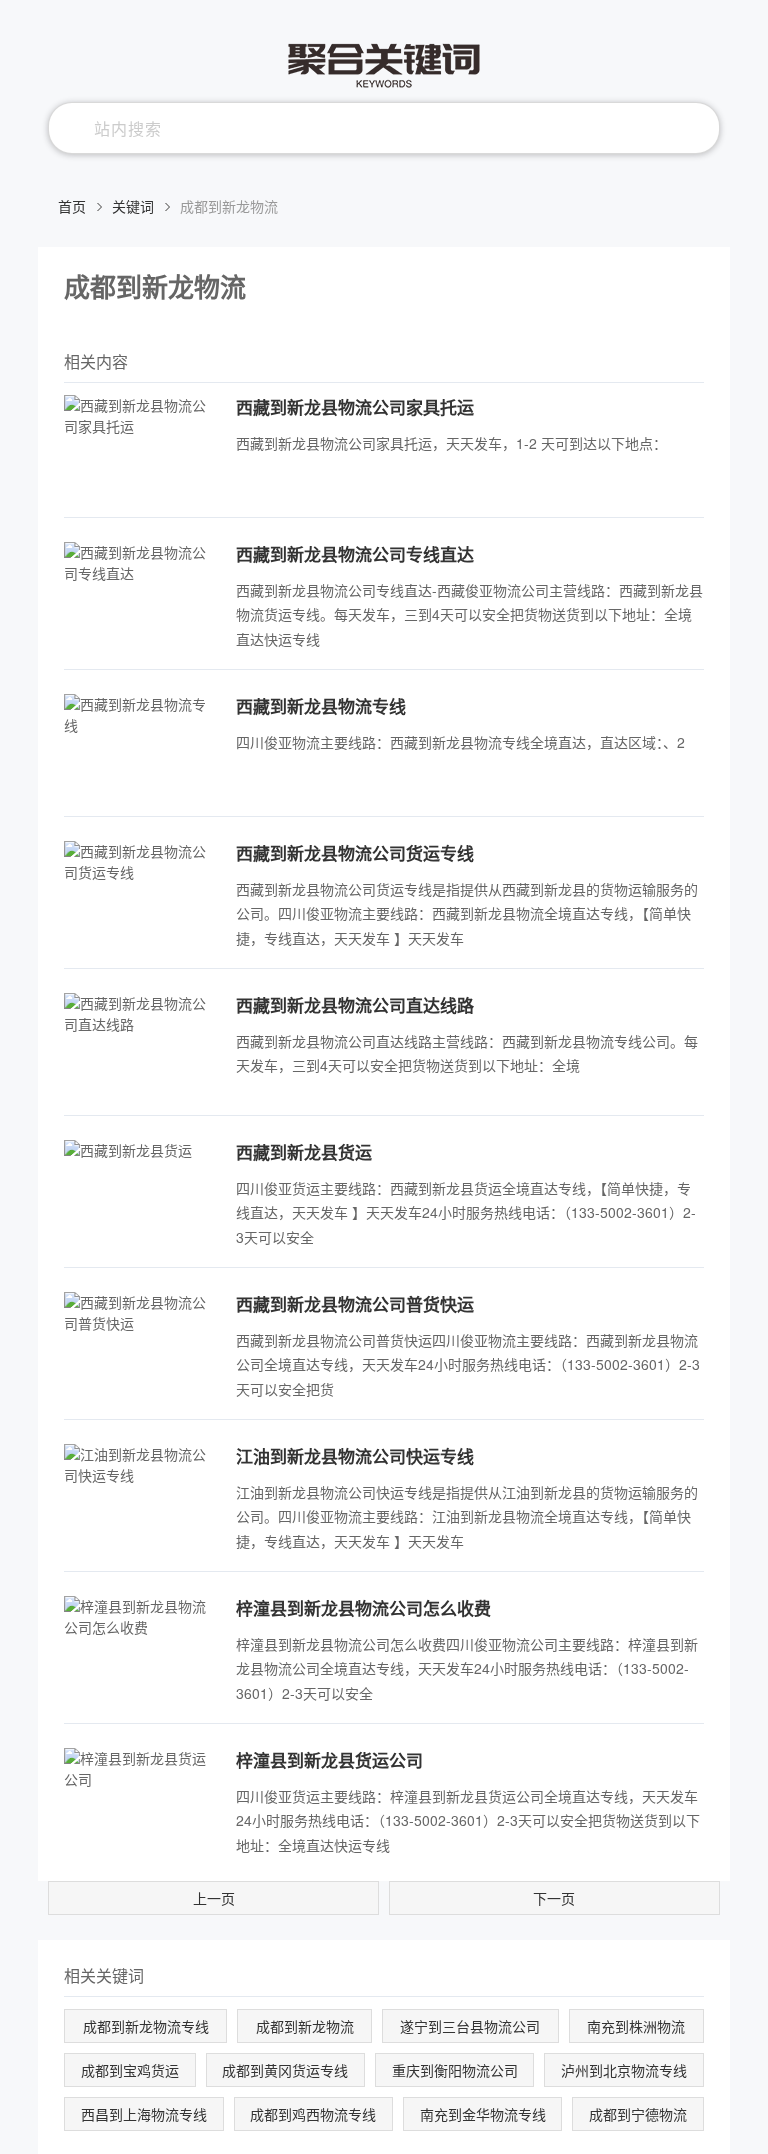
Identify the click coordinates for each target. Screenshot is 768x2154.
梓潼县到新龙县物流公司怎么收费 (363, 1608)
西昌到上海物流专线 (144, 2114)
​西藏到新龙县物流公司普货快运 (355, 1304)
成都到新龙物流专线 (146, 2026)
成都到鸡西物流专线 (313, 2114)
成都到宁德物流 (638, 2114)
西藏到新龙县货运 (304, 1152)
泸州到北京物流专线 (624, 2070)
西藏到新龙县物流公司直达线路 (355, 1005)
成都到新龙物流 (305, 2026)
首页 (72, 206)
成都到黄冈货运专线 (285, 2070)
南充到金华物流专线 (483, 2114)
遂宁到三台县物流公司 (470, 2026)
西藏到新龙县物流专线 (321, 706)
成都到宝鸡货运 (130, 2070)
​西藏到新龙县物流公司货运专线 (355, 853)
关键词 (133, 206)
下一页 (554, 1898)
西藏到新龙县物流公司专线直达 (355, 554)
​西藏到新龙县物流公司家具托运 (355, 407)
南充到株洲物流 (636, 2026)
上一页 (214, 1898)
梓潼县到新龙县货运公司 (329, 1760)
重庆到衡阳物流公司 (455, 2070)
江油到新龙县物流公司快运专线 (355, 1456)
